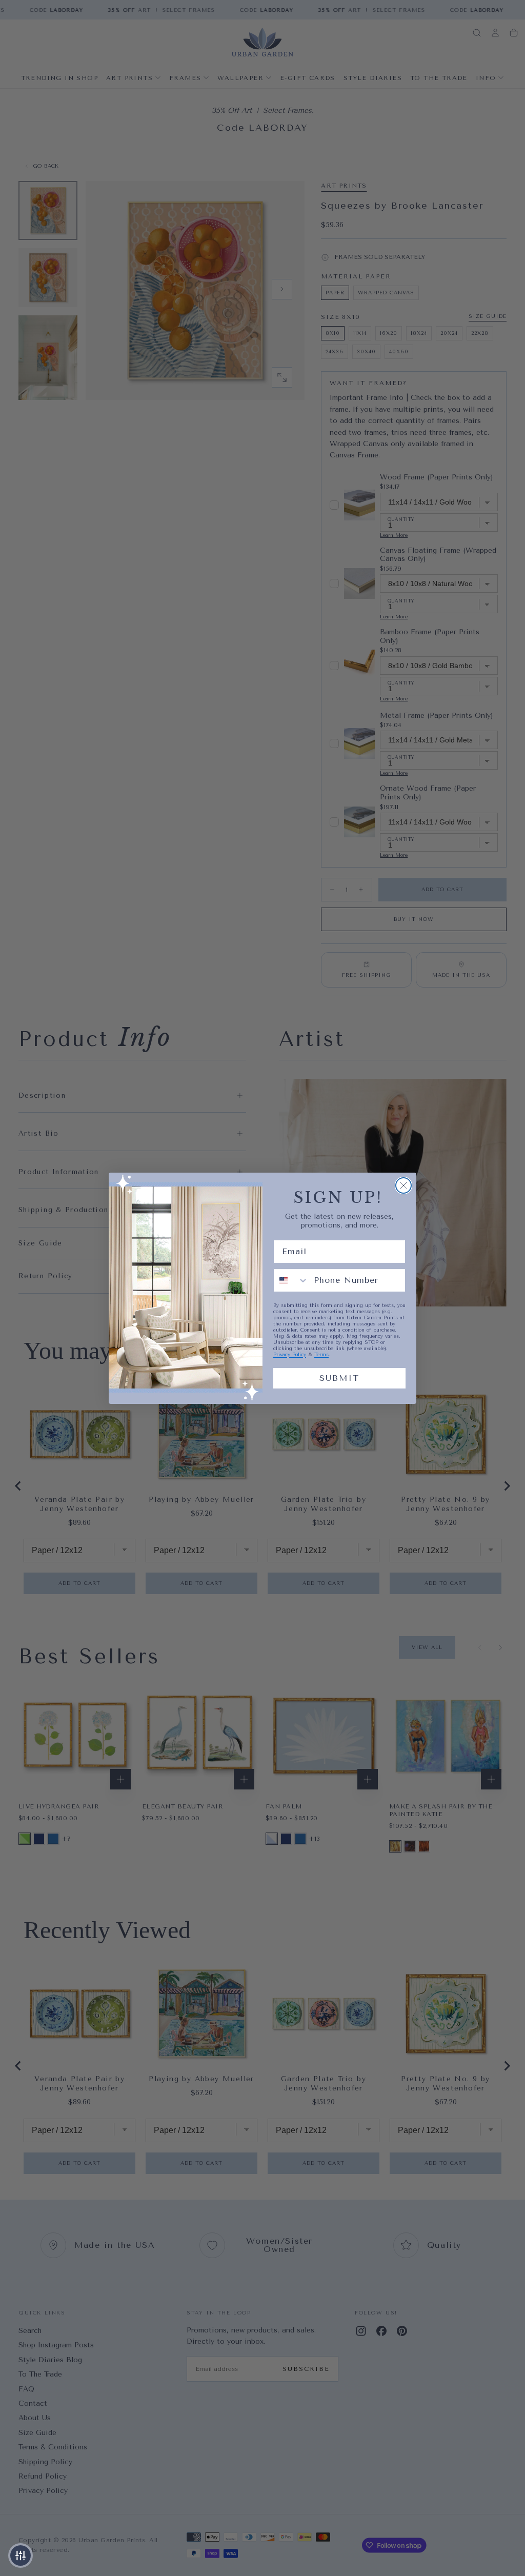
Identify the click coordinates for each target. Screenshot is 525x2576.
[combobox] (291, 1280)
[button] (21, 2555)
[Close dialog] (403, 1185)
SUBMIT (339, 1378)
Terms (321, 1355)
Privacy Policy (290, 1355)
